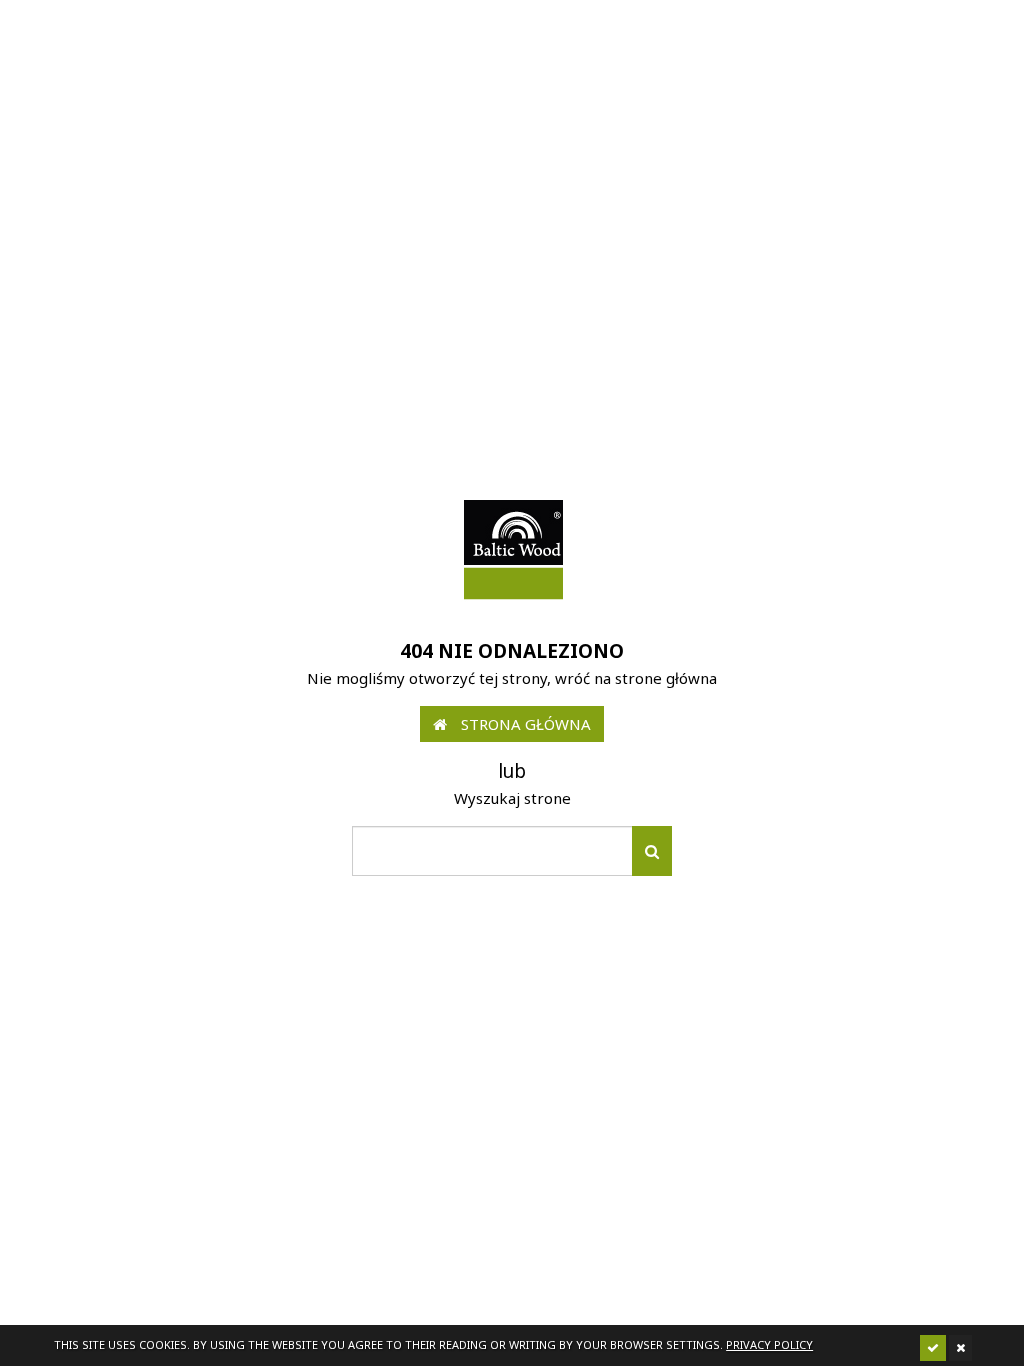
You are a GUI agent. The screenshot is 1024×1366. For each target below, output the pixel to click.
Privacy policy (769, 1344)
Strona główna (524, 724)
